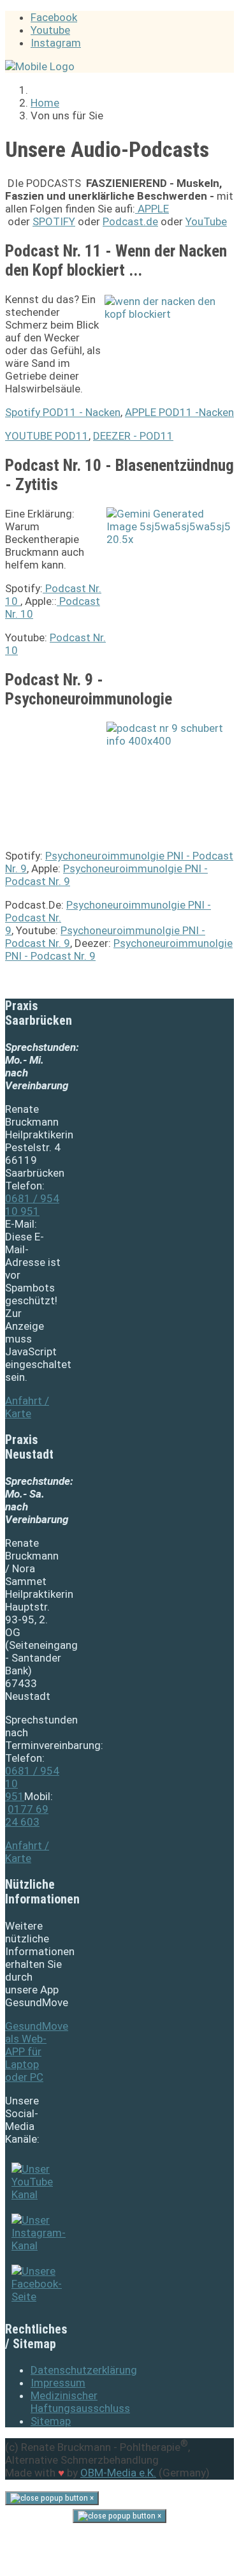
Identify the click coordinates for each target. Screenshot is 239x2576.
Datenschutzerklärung (84, 2370)
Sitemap (51, 2421)
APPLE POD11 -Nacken (179, 412)
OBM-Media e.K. (118, 2473)
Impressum (58, 2383)
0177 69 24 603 (27, 1815)
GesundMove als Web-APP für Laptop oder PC (37, 2051)
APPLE (152, 209)
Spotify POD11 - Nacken (63, 412)
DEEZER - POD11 (133, 436)
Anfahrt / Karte (27, 1407)
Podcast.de (130, 221)
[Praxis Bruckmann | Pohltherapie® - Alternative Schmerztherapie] (40, 66)
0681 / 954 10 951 (32, 1205)
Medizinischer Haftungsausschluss (80, 2402)
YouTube (206, 221)
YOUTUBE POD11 (47, 436)
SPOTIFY (54, 221)
